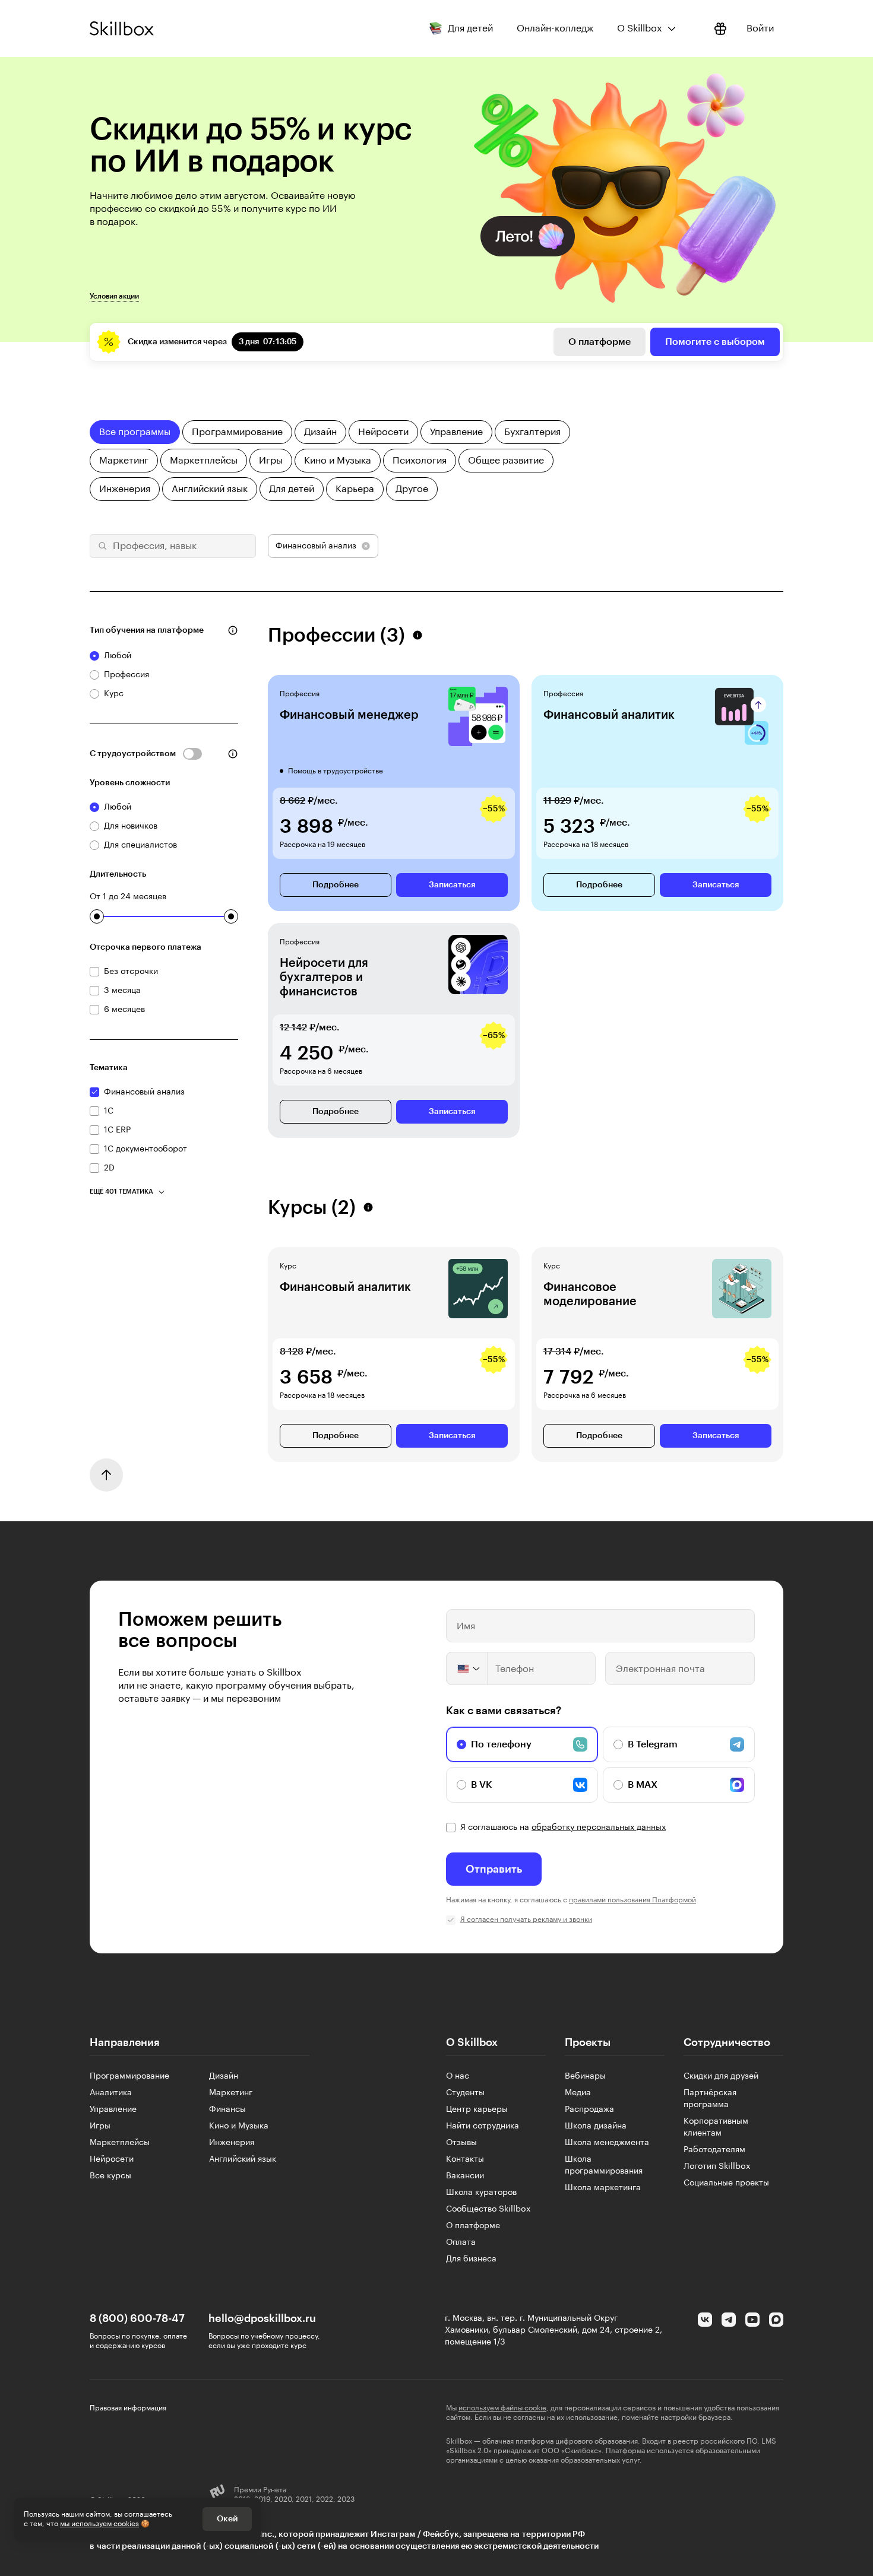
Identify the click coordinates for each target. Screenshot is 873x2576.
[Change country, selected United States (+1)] (467, 1668)
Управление (113, 2109)
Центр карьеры (477, 2109)
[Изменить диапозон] (97, 916)
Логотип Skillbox (717, 2166)
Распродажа (589, 2109)
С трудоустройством (133, 754)
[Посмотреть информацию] (720, 28)
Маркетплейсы (120, 2143)
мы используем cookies (99, 2524)
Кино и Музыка (239, 2126)
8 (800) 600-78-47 (137, 2318)
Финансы (227, 2109)
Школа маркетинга (603, 2188)
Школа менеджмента (607, 2143)
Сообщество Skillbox (488, 2209)
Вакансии (465, 2176)
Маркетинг (231, 2093)
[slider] (97, 916)
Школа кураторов (481, 2193)
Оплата (461, 2242)
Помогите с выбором (715, 342)
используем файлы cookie (502, 2408)
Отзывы (461, 2143)
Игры (100, 2126)
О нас (458, 2076)
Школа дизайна (596, 2126)
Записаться (452, 885)
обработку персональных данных (599, 1828)
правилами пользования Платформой (632, 1900)
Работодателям (714, 2150)
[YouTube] (752, 2320)
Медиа (578, 2093)
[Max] (776, 2320)
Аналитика (111, 2093)
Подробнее (336, 885)
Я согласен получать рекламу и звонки (526, 1920)
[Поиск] (101, 546)
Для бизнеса (471, 2259)
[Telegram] (729, 2320)
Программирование (129, 2076)
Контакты (465, 2159)
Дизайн (224, 2076)
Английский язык (243, 2159)
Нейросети (112, 2159)
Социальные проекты (726, 2183)
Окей (227, 2519)
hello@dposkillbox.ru (262, 2318)
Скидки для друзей (721, 2076)
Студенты (465, 2093)
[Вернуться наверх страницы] (106, 1475)
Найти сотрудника (483, 2126)
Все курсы (110, 2176)
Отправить (494, 1869)
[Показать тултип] (233, 630)
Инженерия (232, 2143)
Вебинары (585, 2076)
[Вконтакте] (705, 2320)
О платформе (600, 342)
